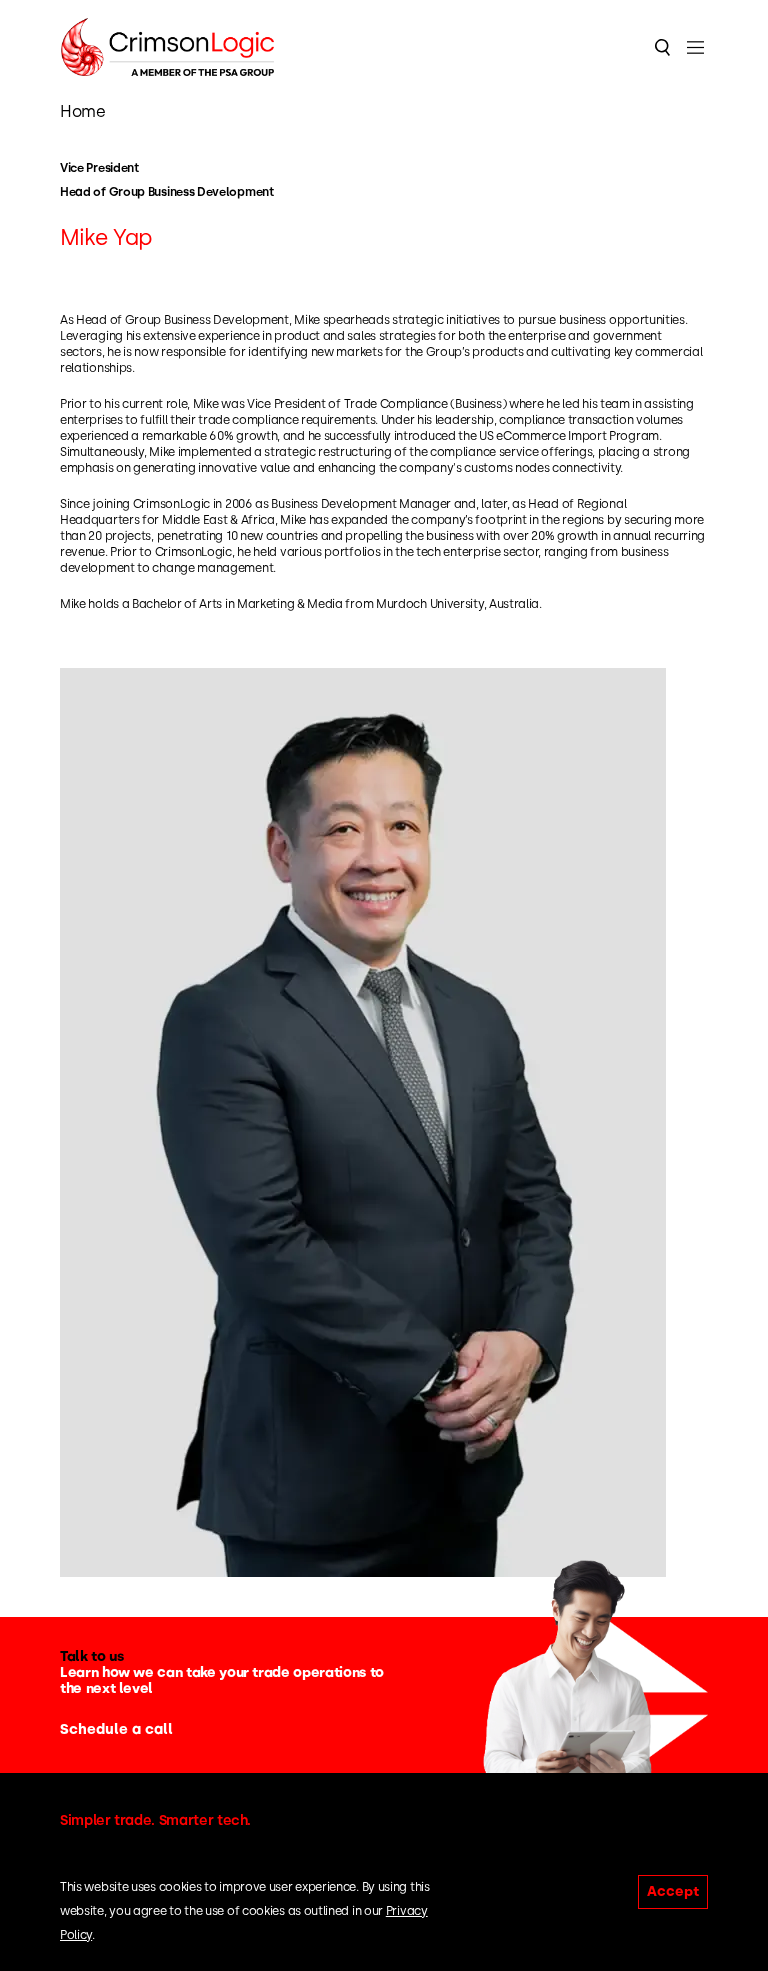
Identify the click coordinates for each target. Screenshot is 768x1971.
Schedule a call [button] (116, 1729)
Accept (673, 1891)
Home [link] (82, 111)
